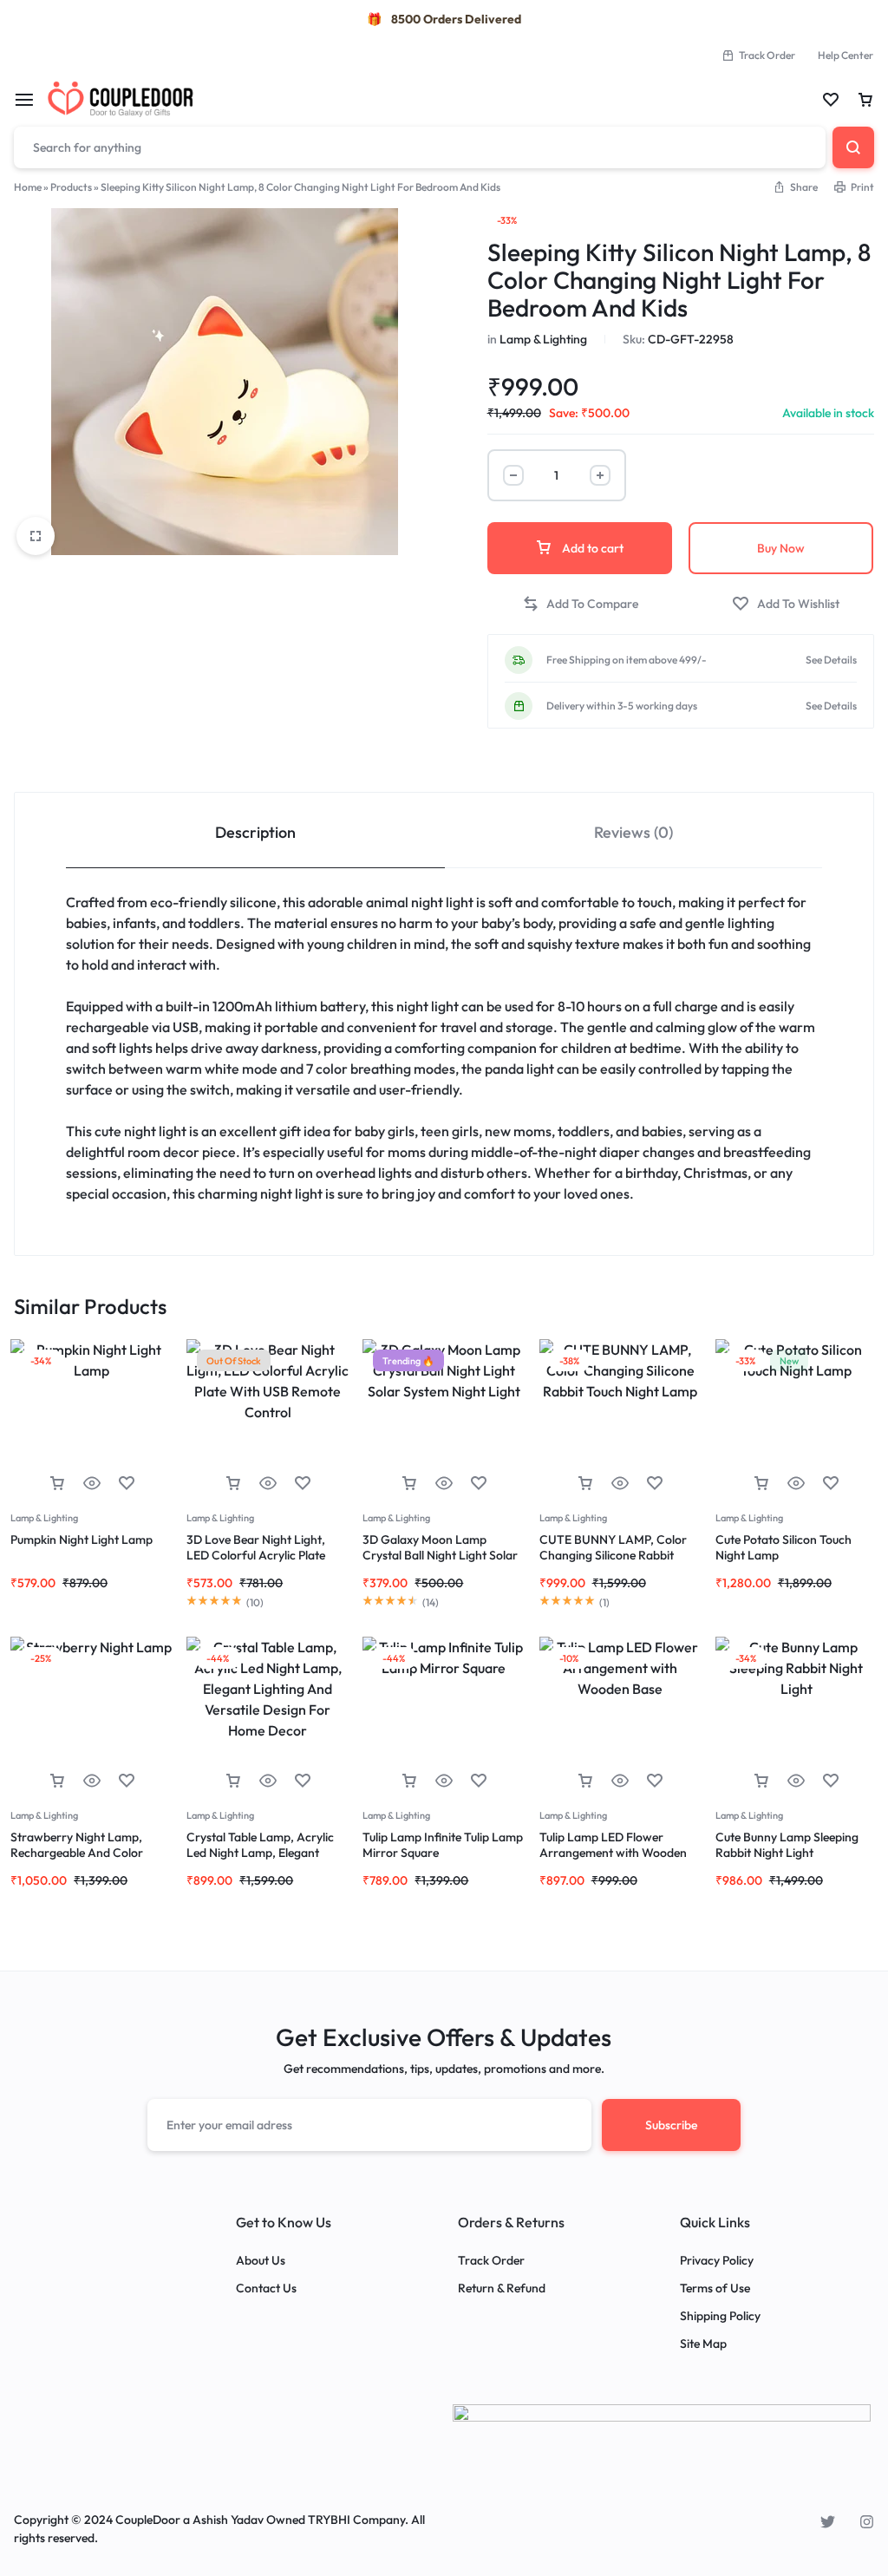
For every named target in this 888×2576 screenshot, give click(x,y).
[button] (580, 604)
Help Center (846, 55)
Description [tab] (255, 832)
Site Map (703, 2344)
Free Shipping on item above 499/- (627, 660)
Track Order (767, 55)
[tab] (255, 830)
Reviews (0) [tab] (633, 832)
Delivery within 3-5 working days (622, 706)
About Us (261, 2261)
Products (71, 187)
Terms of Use (715, 2288)
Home (28, 187)
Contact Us (266, 2288)
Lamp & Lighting (543, 339)
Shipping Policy (720, 2316)
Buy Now (781, 548)
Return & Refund (502, 2288)
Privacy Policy (717, 2261)
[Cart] (865, 100)
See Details (831, 660)
